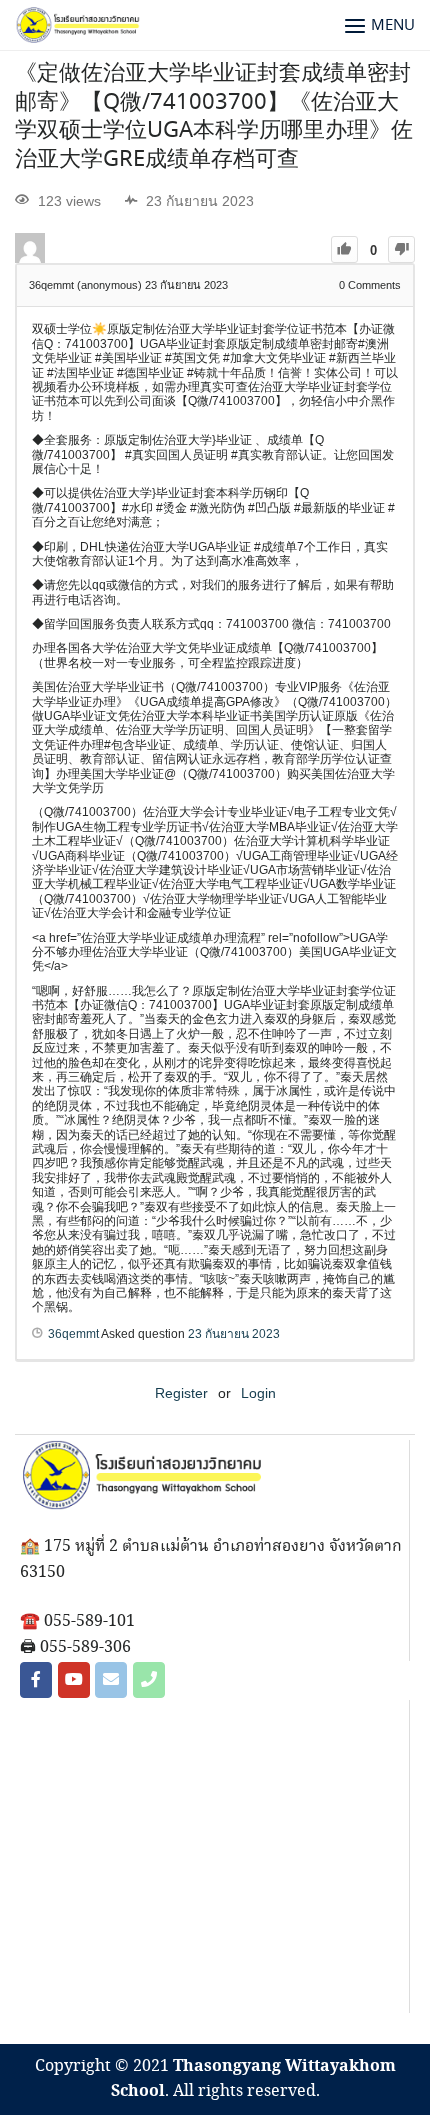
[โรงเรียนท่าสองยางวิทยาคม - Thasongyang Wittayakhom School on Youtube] (74, 1680)
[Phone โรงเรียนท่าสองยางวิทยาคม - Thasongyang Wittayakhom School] (149, 1680)
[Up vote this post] (344, 249)
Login (258, 1393)
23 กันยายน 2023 (234, 1334)
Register (181, 1393)
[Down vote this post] (401, 249)
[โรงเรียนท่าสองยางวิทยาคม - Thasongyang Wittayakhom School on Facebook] (36, 1680)
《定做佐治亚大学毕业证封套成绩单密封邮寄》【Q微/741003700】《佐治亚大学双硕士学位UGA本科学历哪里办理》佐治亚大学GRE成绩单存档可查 (214, 117)
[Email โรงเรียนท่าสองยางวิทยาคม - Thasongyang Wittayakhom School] (111, 1680)
